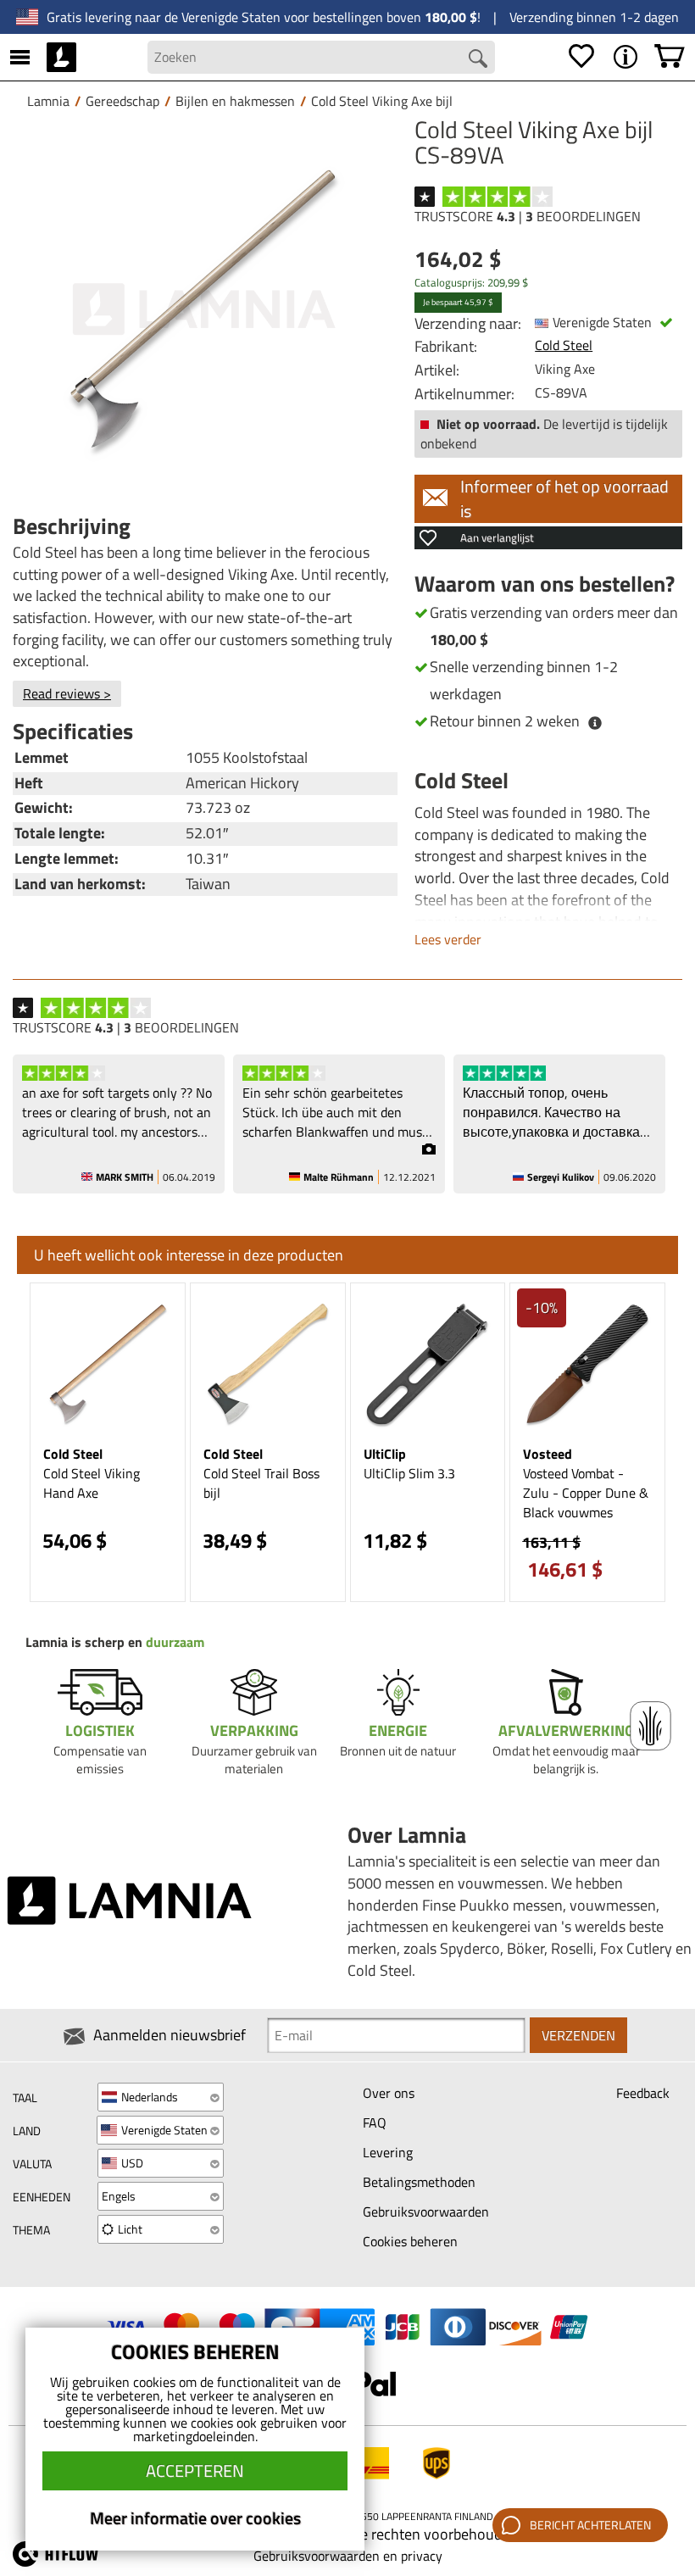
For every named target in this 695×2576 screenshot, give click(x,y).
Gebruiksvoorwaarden (426, 2212)
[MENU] (20, 57)
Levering (388, 2152)
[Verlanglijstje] (581, 57)
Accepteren (195, 2470)
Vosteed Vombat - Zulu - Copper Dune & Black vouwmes (586, 1493)
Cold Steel (564, 345)
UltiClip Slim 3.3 (409, 1473)
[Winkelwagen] (670, 57)
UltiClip (385, 1454)
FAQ (375, 2123)
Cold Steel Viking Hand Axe (92, 1483)
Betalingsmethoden (419, 2182)
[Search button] (478, 58)
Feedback (643, 2093)
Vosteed (548, 1454)
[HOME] (61, 57)
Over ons (389, 2093)
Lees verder (448, 939)
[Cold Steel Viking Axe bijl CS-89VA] (205, 309)
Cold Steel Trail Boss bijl (261, 1483)
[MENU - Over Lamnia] (625, 57)
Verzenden (578, 2035)
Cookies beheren (410, 2241)
